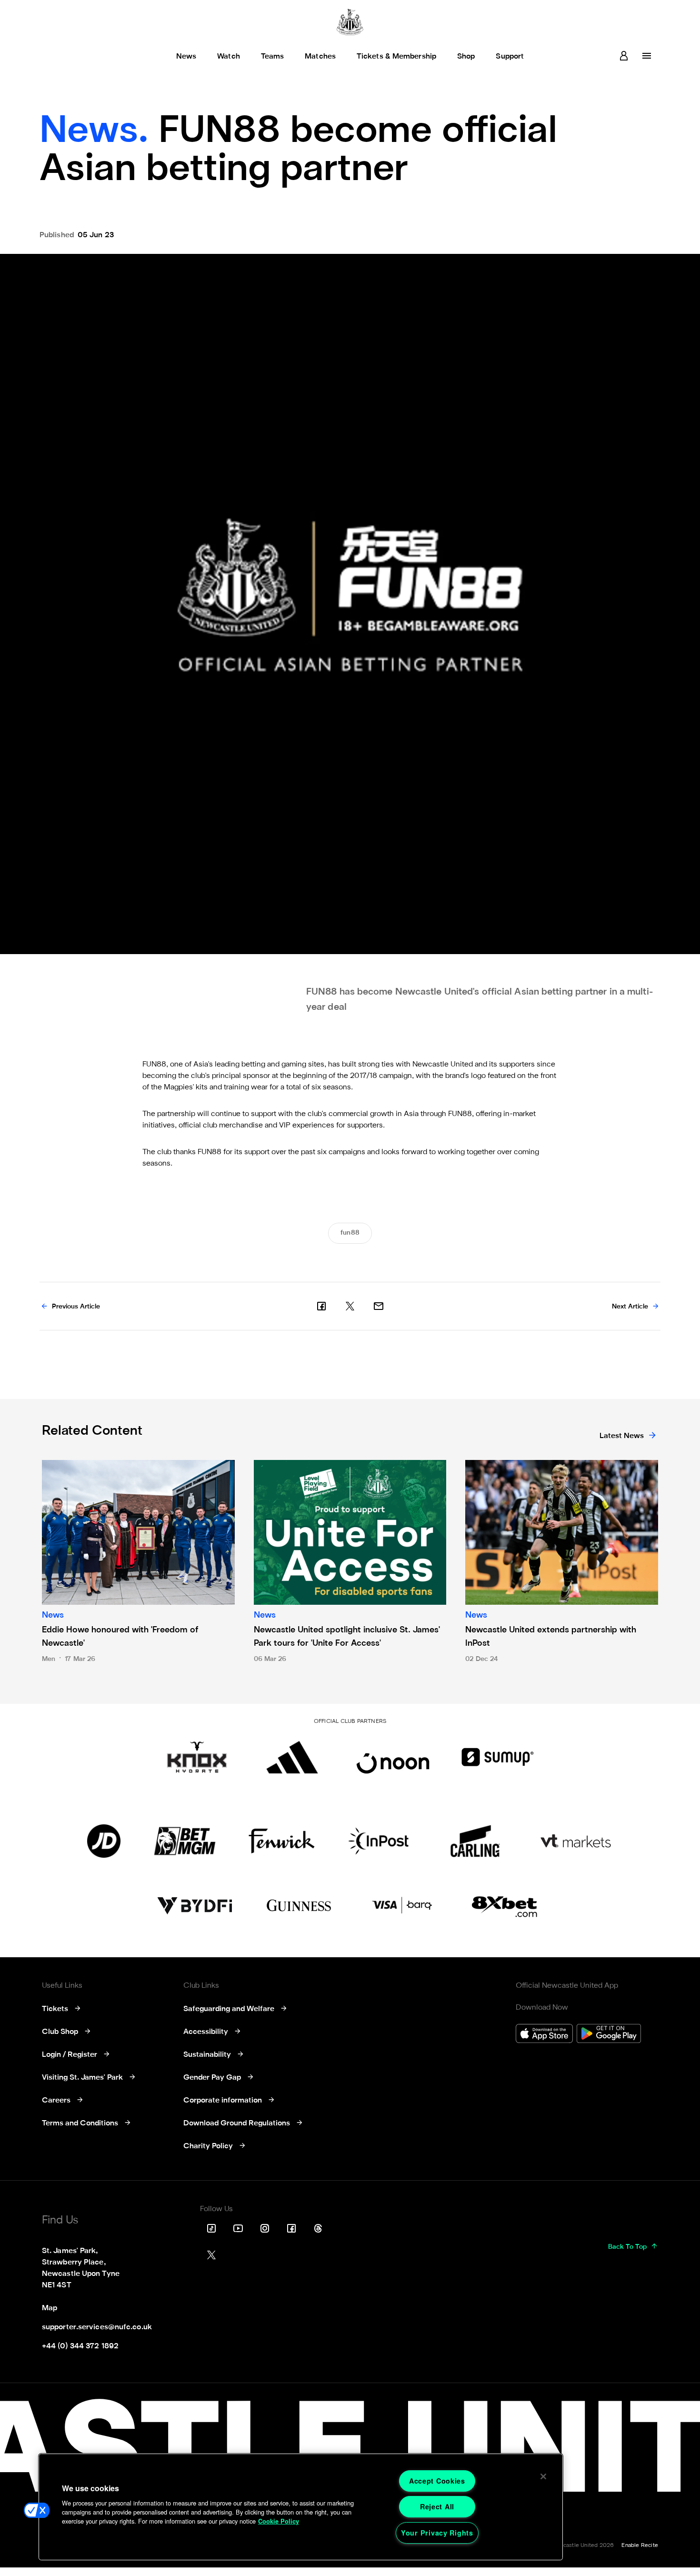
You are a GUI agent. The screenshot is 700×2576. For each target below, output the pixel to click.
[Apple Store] (544, 2035)
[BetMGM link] (185, 1841)
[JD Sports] (104, 1841)
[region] (301, 2507)
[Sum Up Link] (498, 1757)
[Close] (543, 2476)
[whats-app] (379, 1306)
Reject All (437, 2506)
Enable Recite (640, 2546)
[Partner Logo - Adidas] (292, 1757)
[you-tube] (238, 2228)
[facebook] (321, 1306)
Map (50, 2308)
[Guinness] (300, 1906)
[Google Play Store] (609, 2035)
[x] (350, 1306)
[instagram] (265, 2228)
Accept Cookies (437, 2481)
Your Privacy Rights (437, 2533)
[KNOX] (197, 1757)
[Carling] (475, 1841)
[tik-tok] (211, 2228)
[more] (647, 56)
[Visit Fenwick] (282, 1841)
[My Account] (624, 56)
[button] (37, 2510)
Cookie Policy (279, 2521)
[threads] (318, 2228)
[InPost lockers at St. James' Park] (378, 1841)
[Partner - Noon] (393, 1757)
